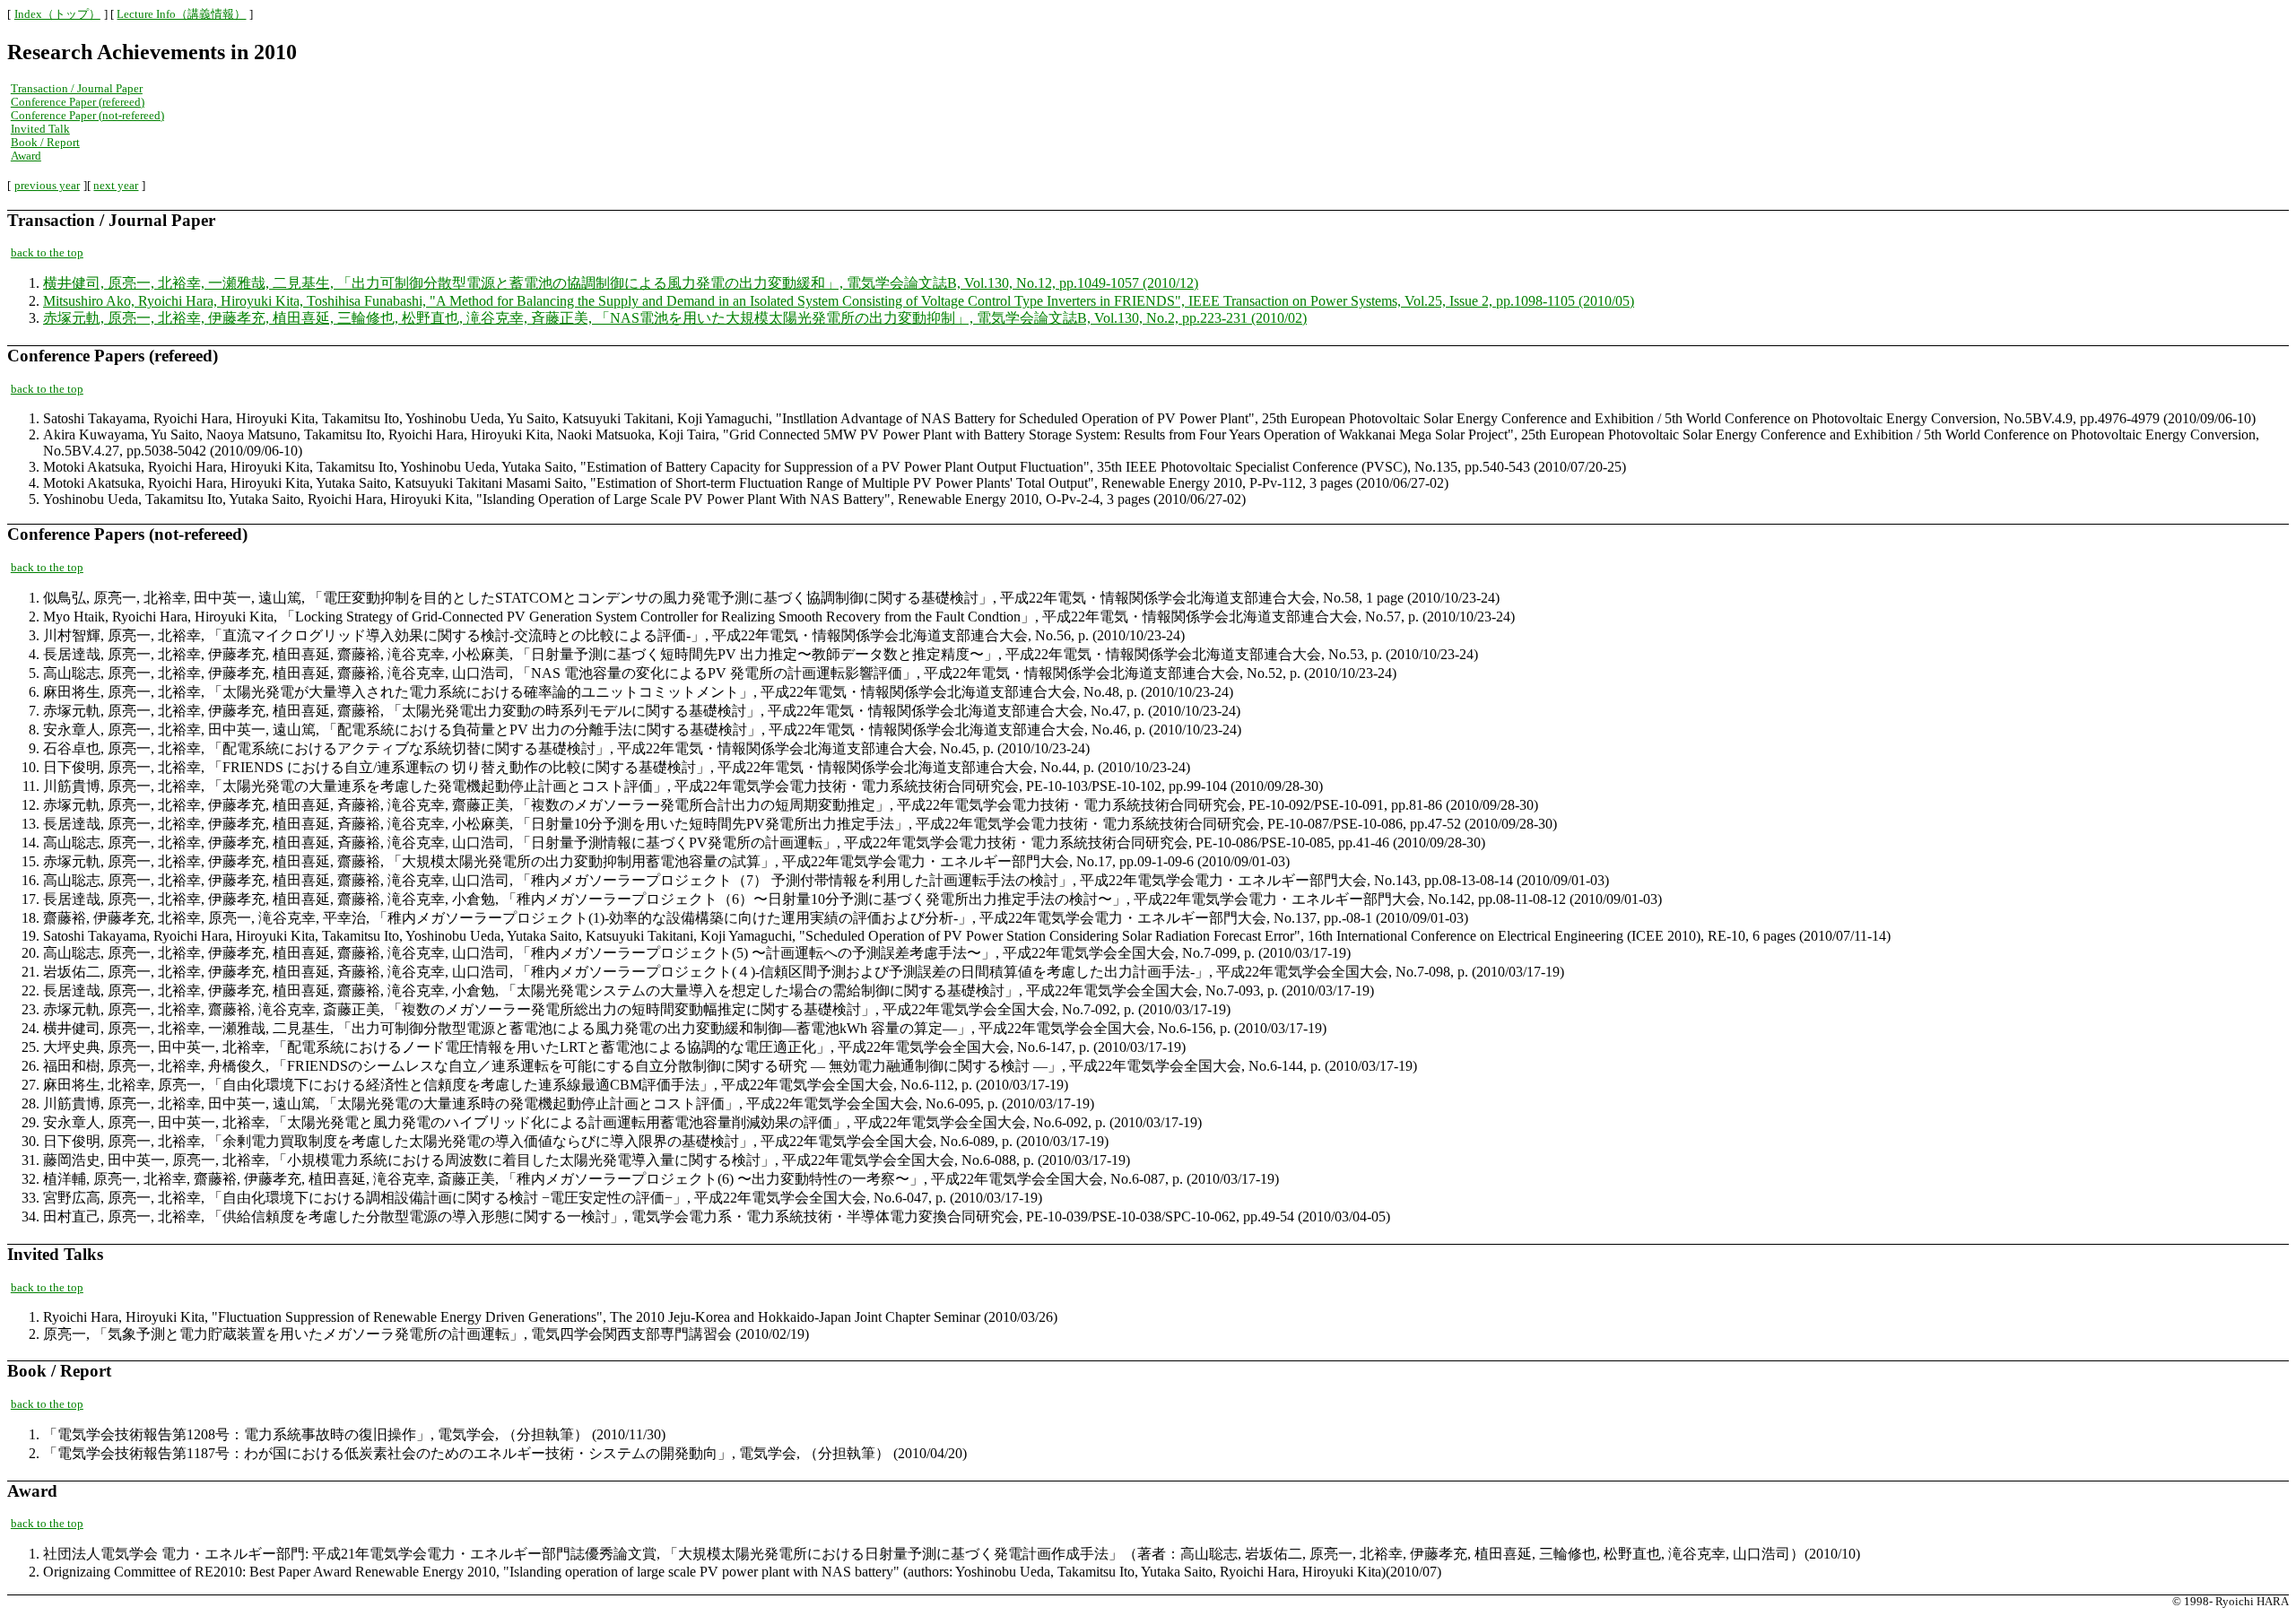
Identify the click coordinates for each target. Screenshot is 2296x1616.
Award (26, 156)
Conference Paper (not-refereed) (87, 116)
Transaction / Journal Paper (77, 89)
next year (116, 186)
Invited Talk (40, 129)
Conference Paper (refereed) (78, 102)
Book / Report (45, 143)
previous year (47, 186)
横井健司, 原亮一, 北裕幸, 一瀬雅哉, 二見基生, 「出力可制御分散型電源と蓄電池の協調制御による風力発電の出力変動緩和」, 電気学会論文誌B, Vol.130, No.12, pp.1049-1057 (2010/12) (621, 283)
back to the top (47, 253)
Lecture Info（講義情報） (181, 14)
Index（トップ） (57, 14)
